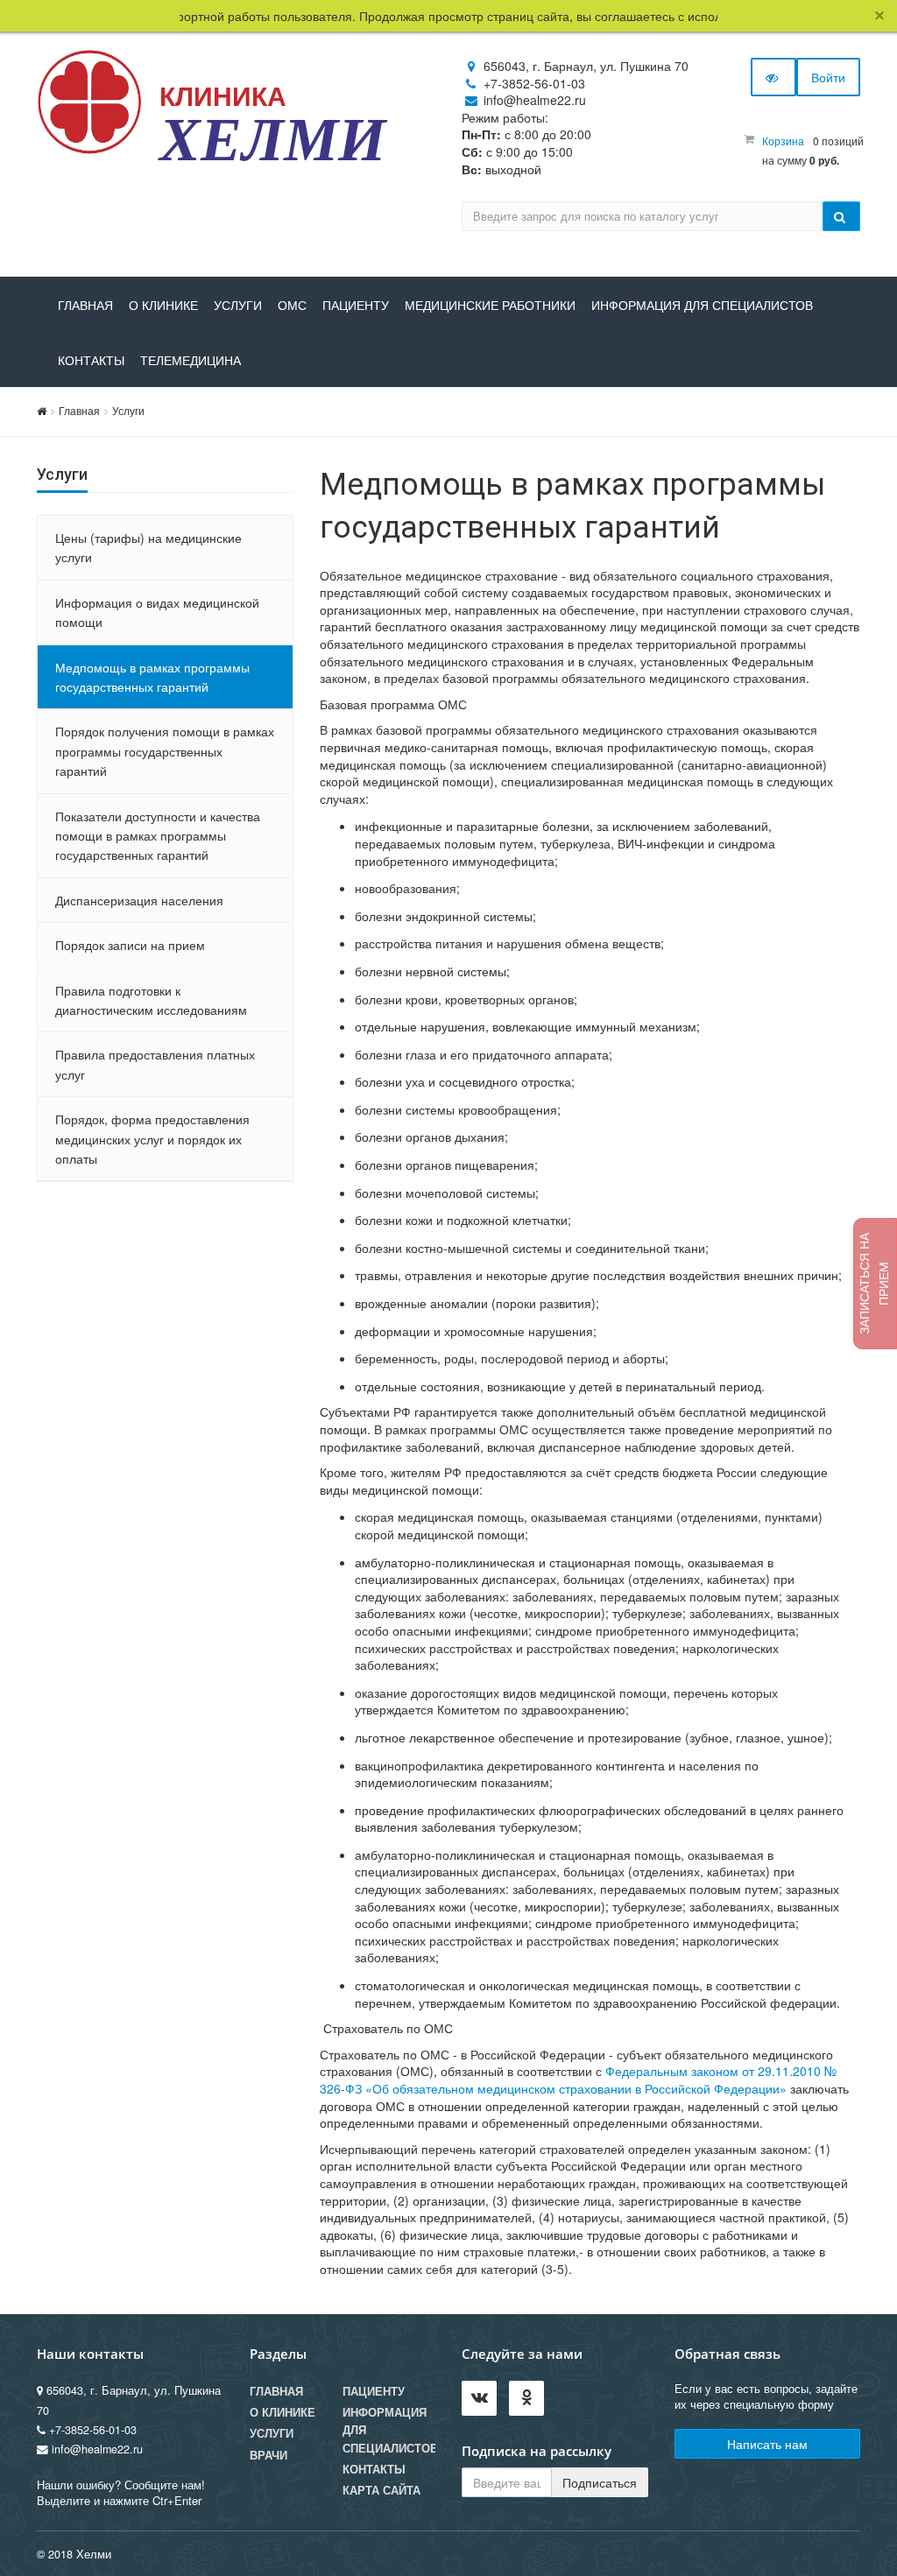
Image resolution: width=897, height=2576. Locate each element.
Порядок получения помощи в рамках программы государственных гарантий (165, 751)
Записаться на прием (873, 1284)
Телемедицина (191, 361)
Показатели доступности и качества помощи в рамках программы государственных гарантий (158, 836)
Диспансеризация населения (139, 900)
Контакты (91, 361)
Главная (85, 306)
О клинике (163, 306)
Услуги (238, 306)
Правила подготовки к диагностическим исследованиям (151, 1000)
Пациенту (356, 306)
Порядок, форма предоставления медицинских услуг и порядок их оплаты (152, 1139)
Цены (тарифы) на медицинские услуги (148, 547)
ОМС (292, 306)
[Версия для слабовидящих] (773, 77)
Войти (828, 77)
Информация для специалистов (702, 306)
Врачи (268, 2455)
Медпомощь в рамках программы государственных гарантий (152, 677)
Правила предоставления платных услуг (155, 1064)
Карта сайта (381, 2490)
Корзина (783, 141)
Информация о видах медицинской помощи (157, 612)
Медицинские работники (490, 306)
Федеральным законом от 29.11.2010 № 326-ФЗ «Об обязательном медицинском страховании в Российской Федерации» (578, 2080)
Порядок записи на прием (130, 945)
